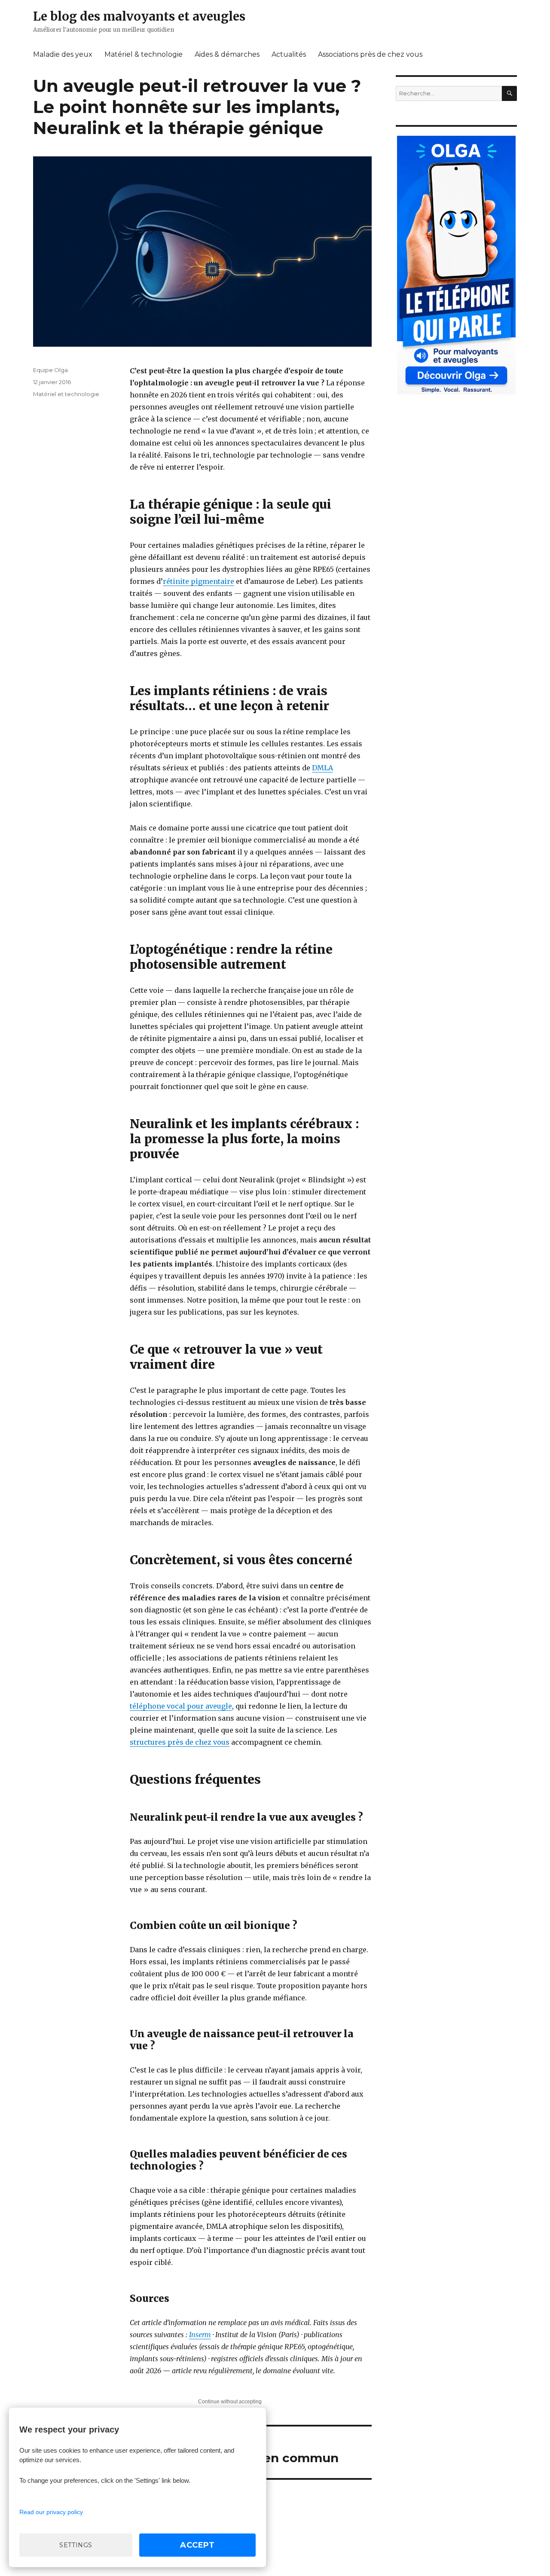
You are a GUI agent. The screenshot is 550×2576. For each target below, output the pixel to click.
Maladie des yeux (63, 54)
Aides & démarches (227, 54)
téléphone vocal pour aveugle (181, 1706)
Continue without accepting (230, 2402)
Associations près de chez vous (370, 54)
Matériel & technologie (144, 54)
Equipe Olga (50, 370)
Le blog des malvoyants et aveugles (139, 16)
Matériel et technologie (66, 394)
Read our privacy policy (51, 2512)
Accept (197, 2545)
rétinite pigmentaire (199, 581)
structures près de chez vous (180, 1742)
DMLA (322, 768)
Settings (76, 2545)
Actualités (289, 54)
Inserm (200, 2335)
